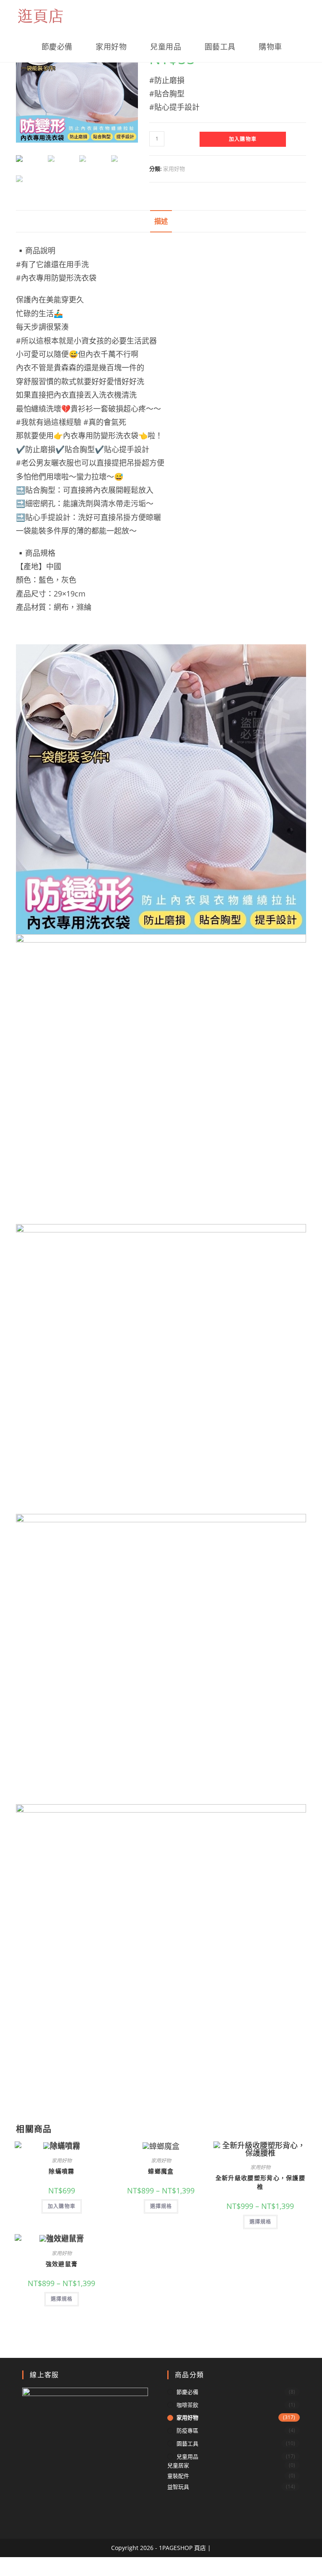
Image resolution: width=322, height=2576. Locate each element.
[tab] (161, 221)
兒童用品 (187, 2456)
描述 (161, 221)
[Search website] (303, 47)
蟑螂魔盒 (161, 2171)
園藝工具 (187, 2443)
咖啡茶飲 (187, 2405)
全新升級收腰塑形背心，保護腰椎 (260, 2182)
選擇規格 (161, 2206)
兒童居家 (178, 2465)
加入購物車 (243, 139)
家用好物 (174, 169)
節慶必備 (187, 2392)
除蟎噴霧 (61, 2171)
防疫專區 (187, 2430)
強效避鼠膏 (62, 2264)
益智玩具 (178, 2487)
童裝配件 (178, 2476)
